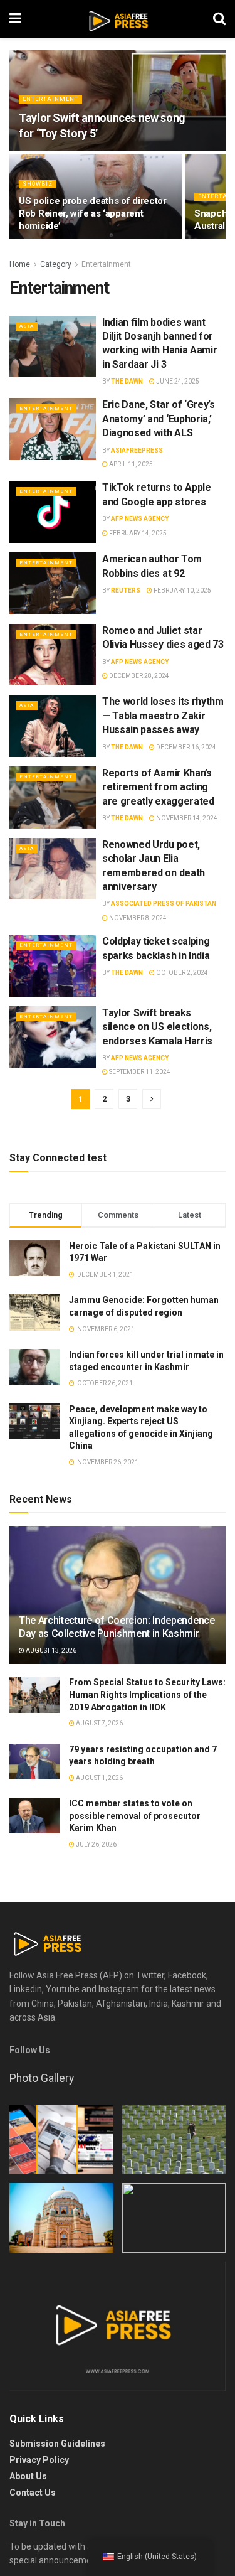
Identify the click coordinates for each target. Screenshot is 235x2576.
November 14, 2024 (186, 818)
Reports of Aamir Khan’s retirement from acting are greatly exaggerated (158, 787)
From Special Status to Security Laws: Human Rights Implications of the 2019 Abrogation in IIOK (147, 1694)
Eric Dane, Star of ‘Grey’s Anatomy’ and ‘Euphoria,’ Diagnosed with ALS (159, 419)
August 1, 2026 (99, 1778)
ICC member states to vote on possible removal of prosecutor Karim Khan (135, 1816)
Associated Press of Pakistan (164, 904)
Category (56, 264)
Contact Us (33, 2493)
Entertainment (50, 99)
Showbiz (38, 184)
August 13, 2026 (50, 1650)
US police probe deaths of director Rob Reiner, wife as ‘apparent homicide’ (93, 213)
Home (20, 264)
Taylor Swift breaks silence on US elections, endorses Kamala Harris (157, 1027)
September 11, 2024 (139, 1072)
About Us (28, 2476)
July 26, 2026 (96, 1844)
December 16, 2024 (185, 747)
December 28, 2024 (138, 676)
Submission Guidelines (57, 2444)
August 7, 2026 (99, 1723)
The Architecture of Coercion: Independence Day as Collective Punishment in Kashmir (117, 1627)
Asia (27, 326)
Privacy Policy (39, 2460)
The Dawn (127, 381)
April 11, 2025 (130, 464)
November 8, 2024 (137, 918)
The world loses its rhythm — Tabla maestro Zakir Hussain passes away (163, 716)
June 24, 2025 (177, 381)
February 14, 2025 (137, 533)
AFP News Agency (140, 519)
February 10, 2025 (182, 590)
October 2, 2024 (181, 973)
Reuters (126, 590)
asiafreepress (137, 450)
